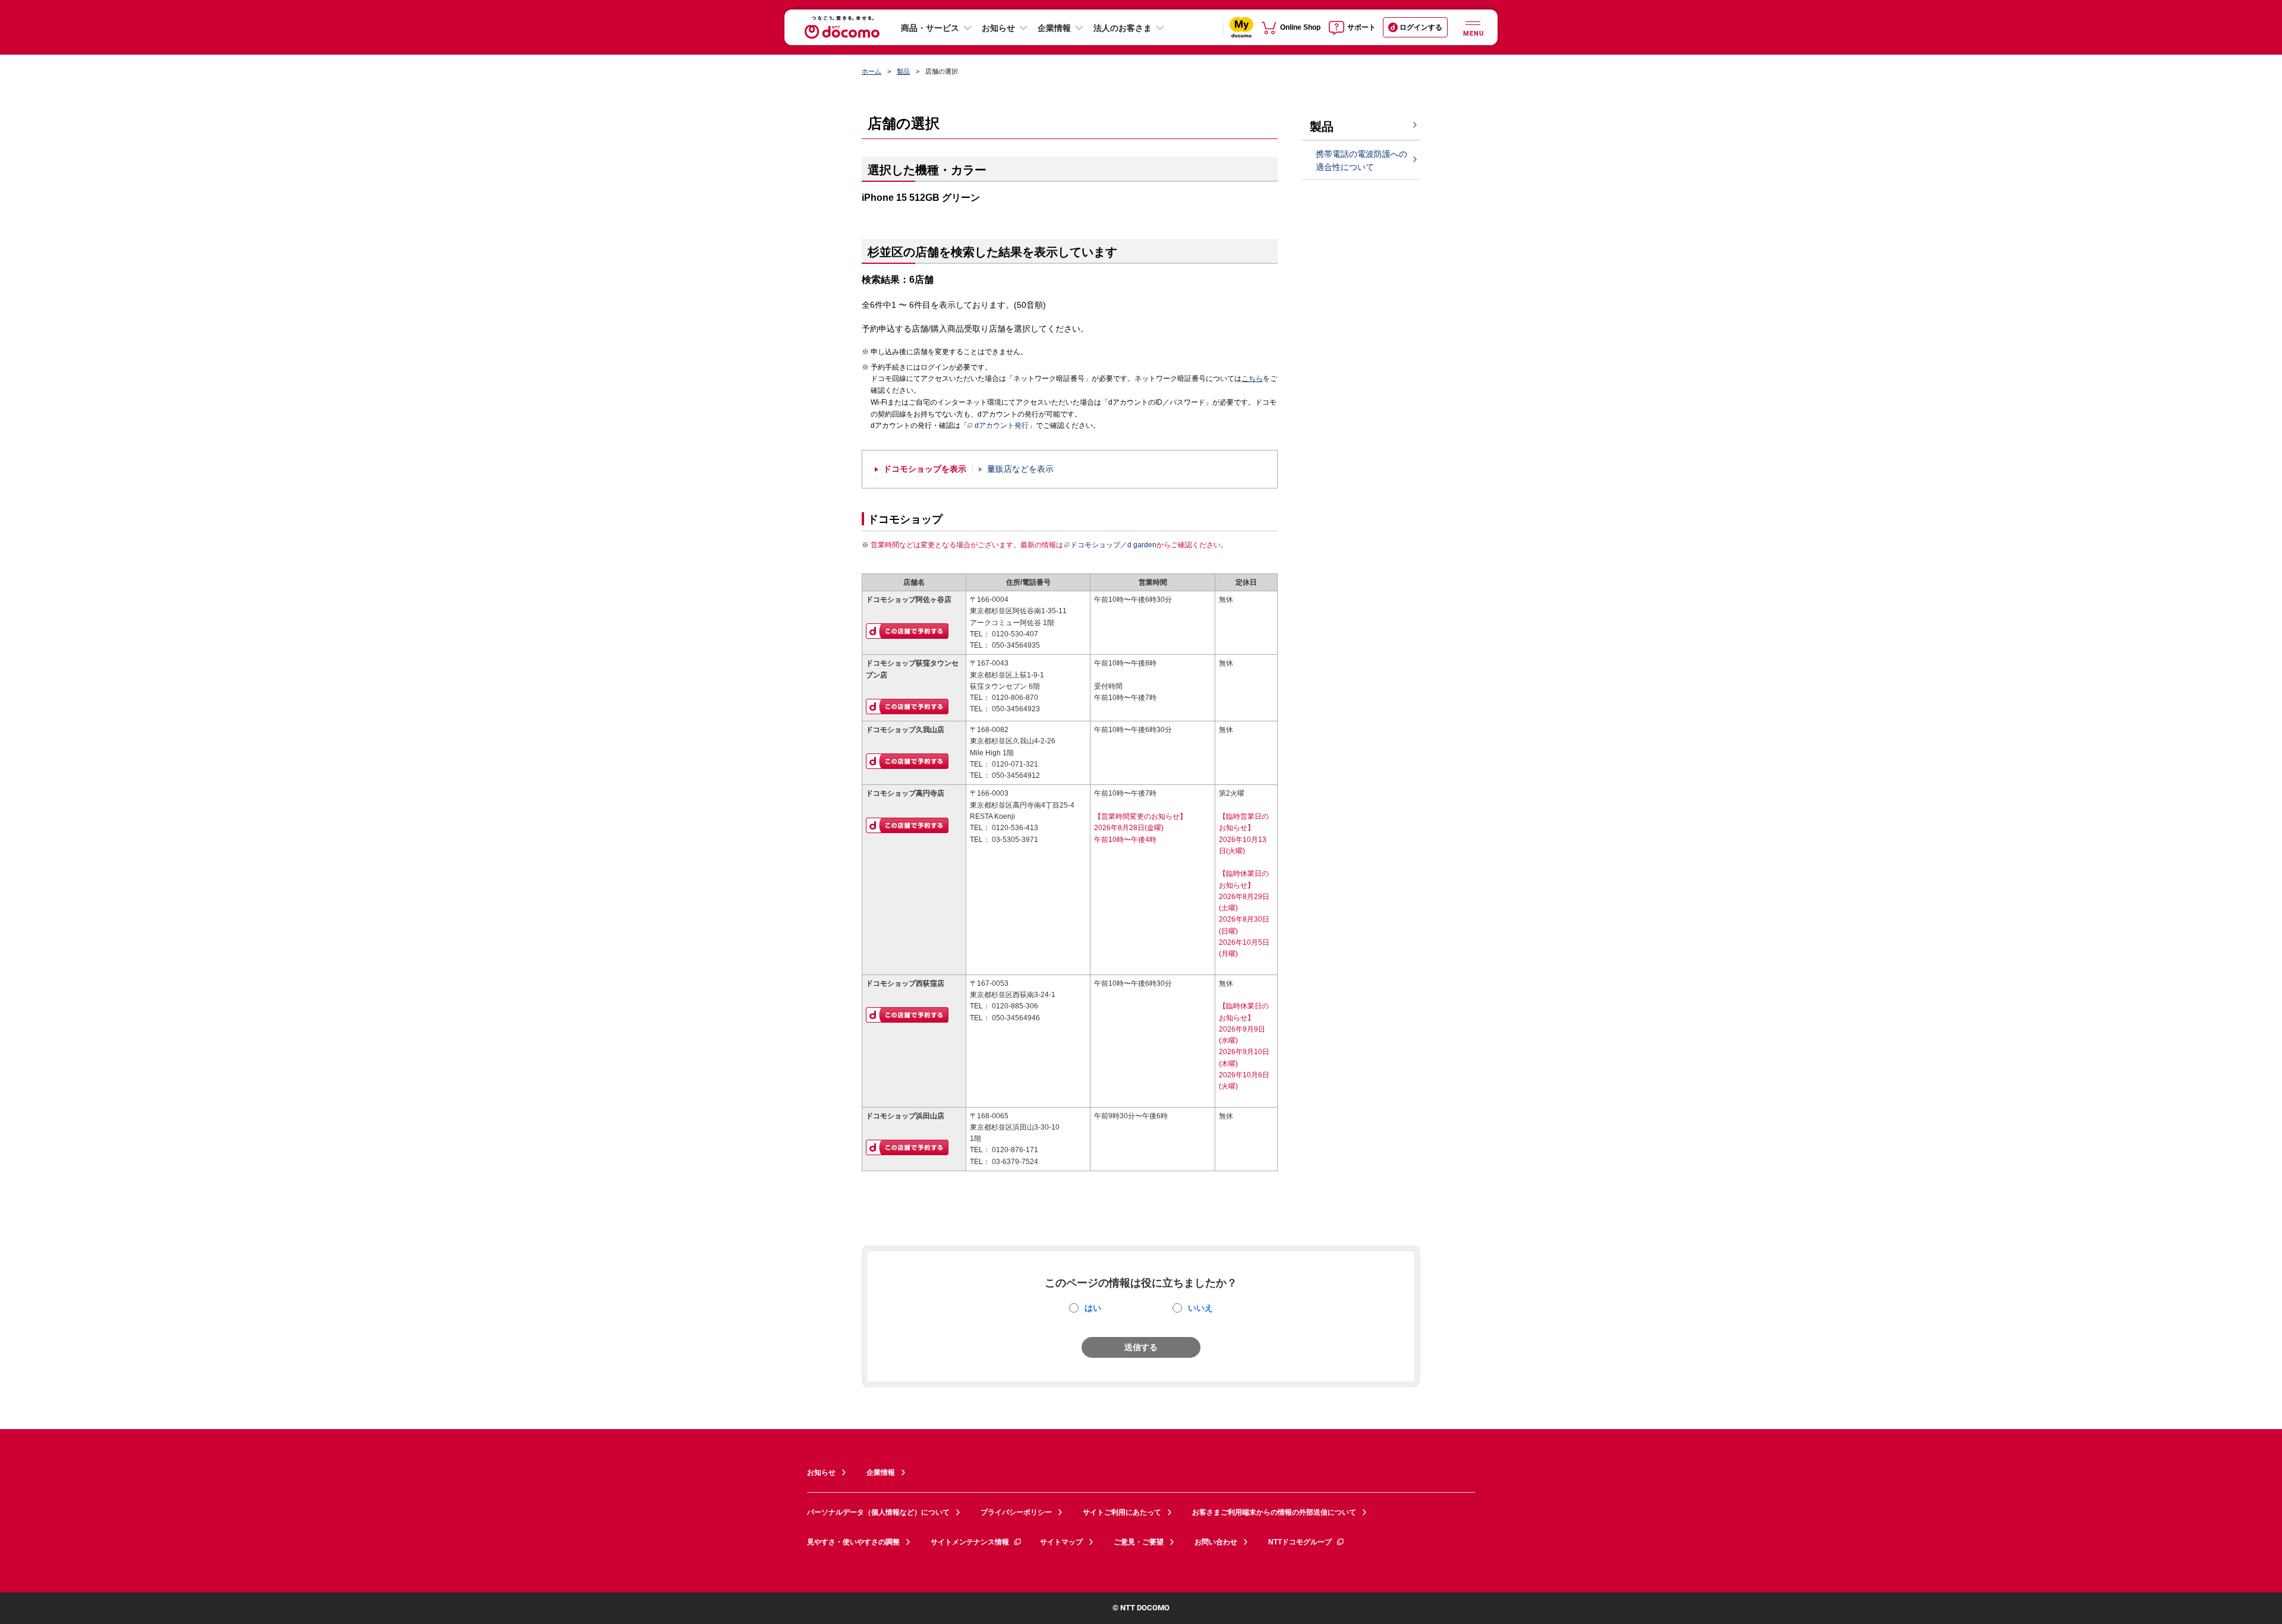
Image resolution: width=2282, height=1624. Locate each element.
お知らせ (998, 28)
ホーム (871, 71)
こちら (1252, 379)
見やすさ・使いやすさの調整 (853, 1542)
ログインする (1421, 27)
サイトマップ (1061, 1542)
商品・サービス (930, 28)
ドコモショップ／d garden (1113, 545)
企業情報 (1054, 28)
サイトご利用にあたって (1122, 1512)
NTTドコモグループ (1300, 1542)
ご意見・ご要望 (1139, 1542)
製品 (903, 71)
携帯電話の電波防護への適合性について (1361, 161)
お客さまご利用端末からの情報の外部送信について (1274, 1512)
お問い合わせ (1216, 1542)
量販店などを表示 (1020, 469)
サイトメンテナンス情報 (970, 1542)
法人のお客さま (1123, 28)
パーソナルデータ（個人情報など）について (878, 1512)
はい (1093, 1308)
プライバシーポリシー (1016, 1512)
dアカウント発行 (1002, 425)
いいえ (1200, 1308)
